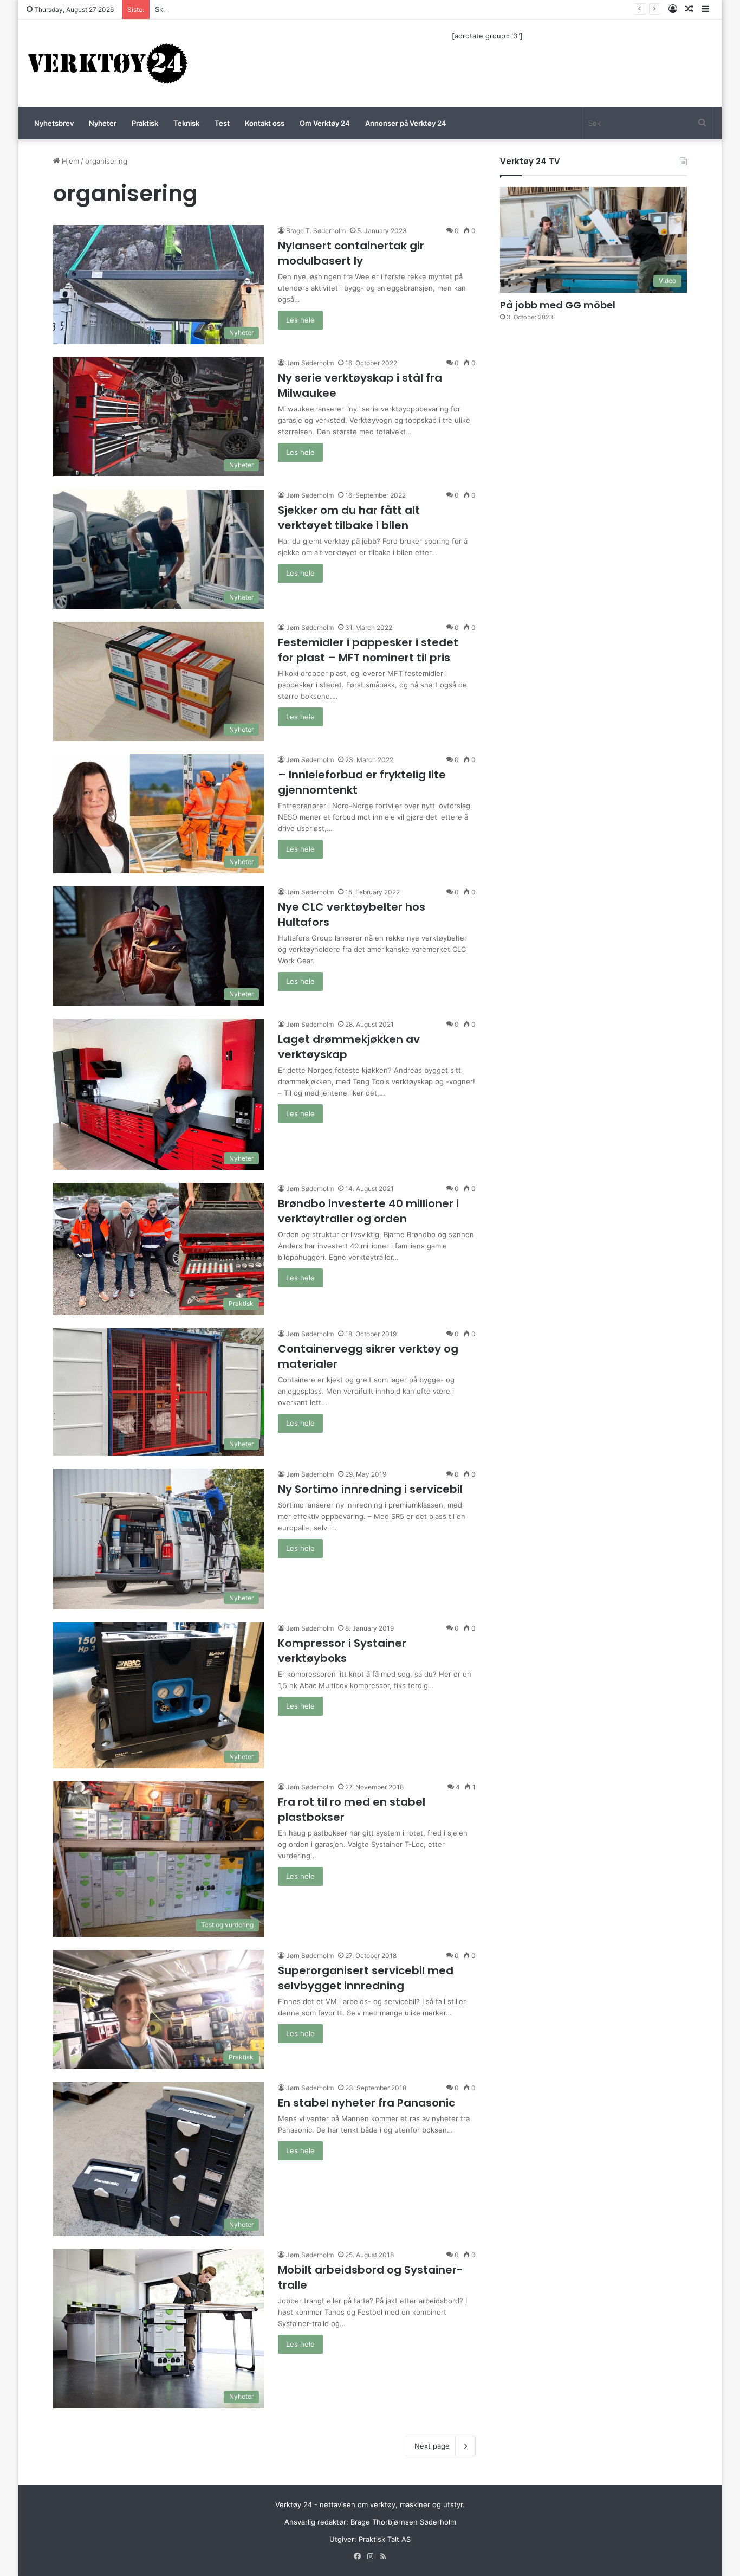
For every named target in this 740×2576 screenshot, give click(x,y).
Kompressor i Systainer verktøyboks (342, 1651)
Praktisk (145, 123)
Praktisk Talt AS (385, 2539)
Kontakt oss (265, 123)
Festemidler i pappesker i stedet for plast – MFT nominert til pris (368, 650)
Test (222, 123)
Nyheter (103, 123)
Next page (432, 2446)
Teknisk (186, 123)
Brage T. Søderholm (316, 231)
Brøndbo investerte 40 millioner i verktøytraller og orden (368, 1211)
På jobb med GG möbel (558, 305)
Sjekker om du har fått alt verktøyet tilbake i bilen (349, 518)
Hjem (69, 161)
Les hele (300, 320)
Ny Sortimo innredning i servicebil (370, 1489)
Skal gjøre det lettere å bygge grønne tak (225, 9)
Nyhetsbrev (54, 123)
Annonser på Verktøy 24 (406, 123)
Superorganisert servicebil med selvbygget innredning (366, 1978)
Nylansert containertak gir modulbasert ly (351, 253)
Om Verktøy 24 (325, 123)
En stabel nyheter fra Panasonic (366, 2103)
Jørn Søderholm (310, 363)
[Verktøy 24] (108, 63)
